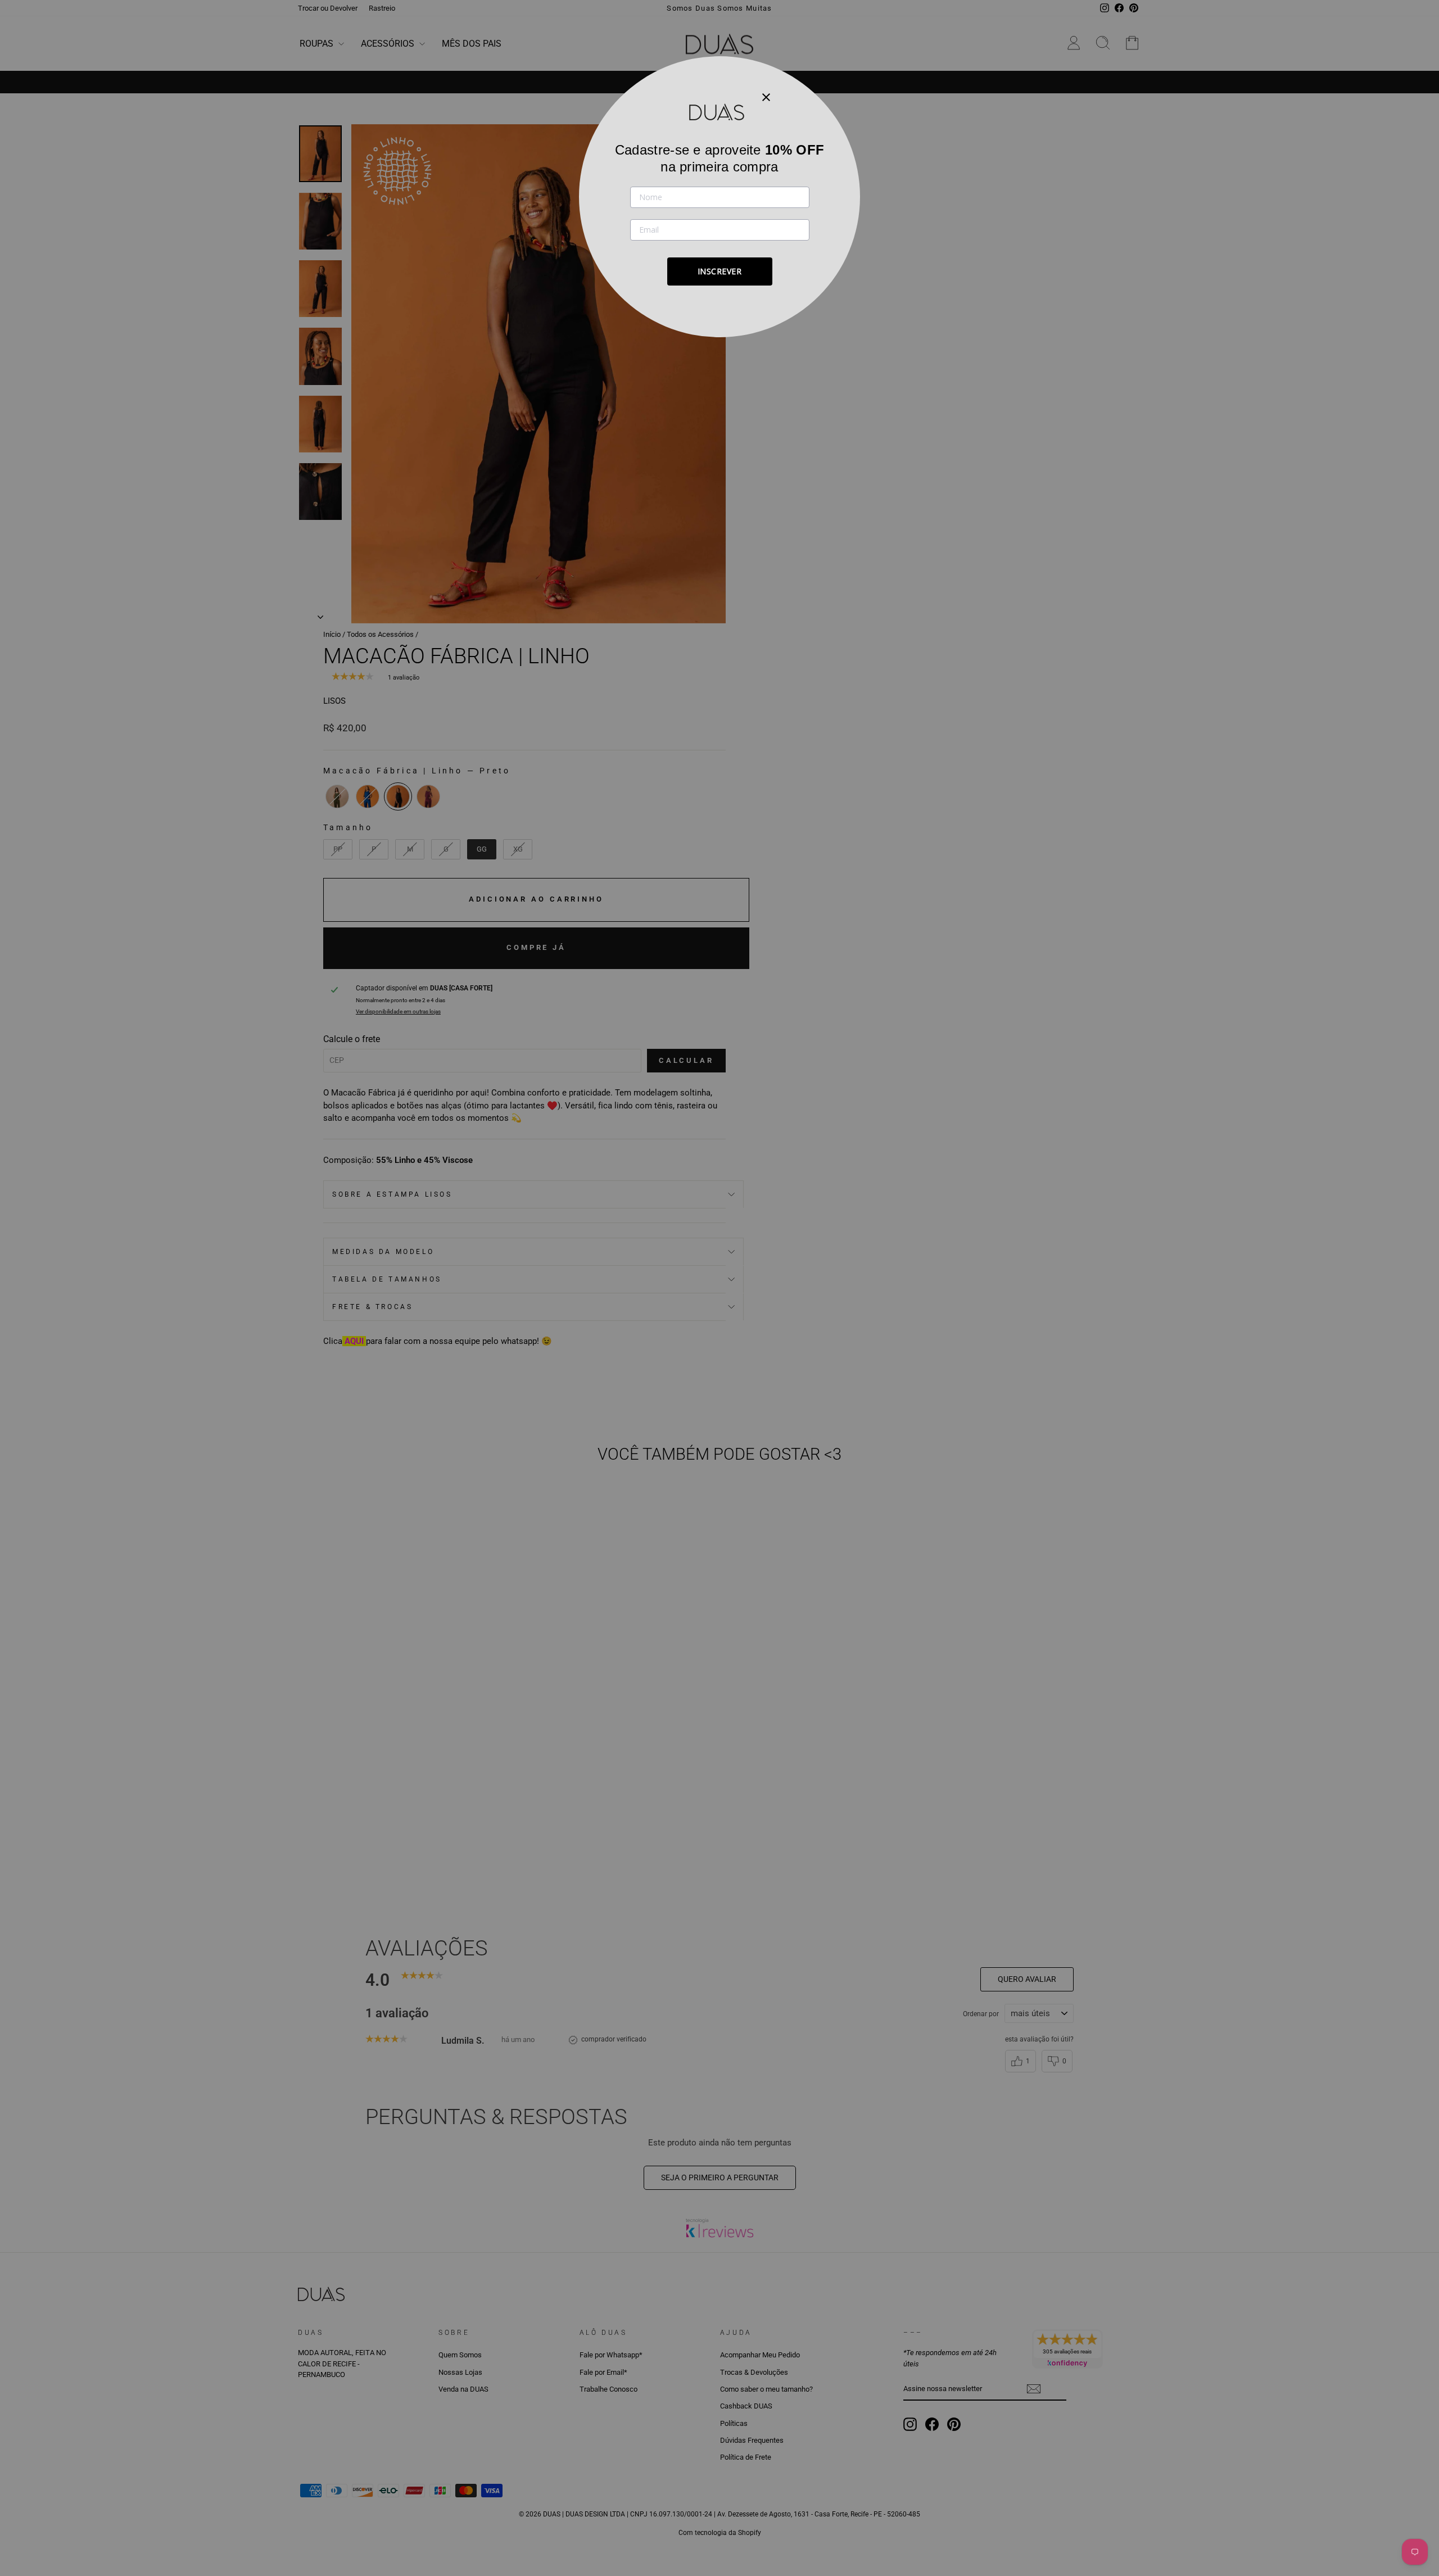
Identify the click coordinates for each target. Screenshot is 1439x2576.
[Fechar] (766, 97)
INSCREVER (720, 271)
